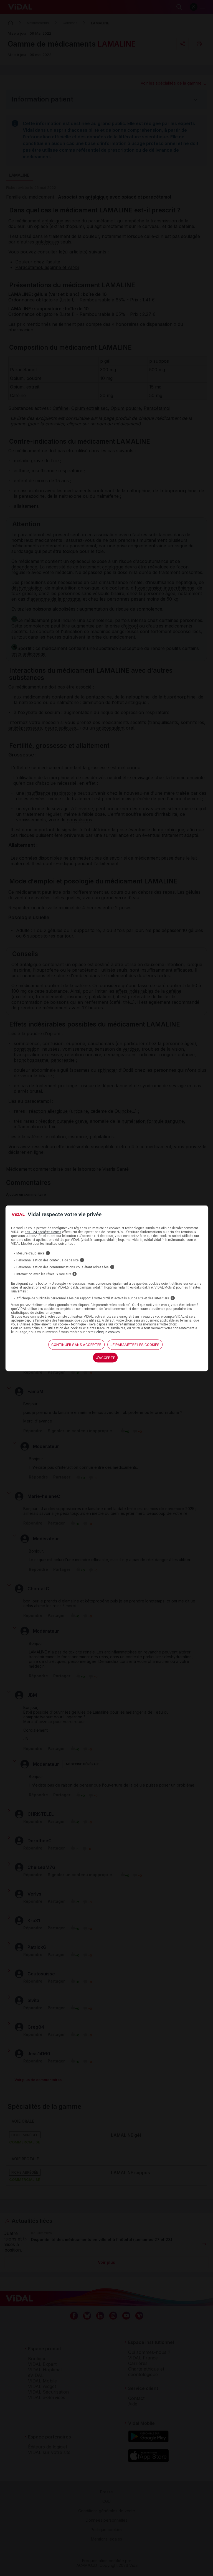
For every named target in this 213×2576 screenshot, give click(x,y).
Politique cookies (107, 1332)
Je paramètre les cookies (135, 1345)
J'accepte (106, 1358)
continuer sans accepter (76, 1345)
